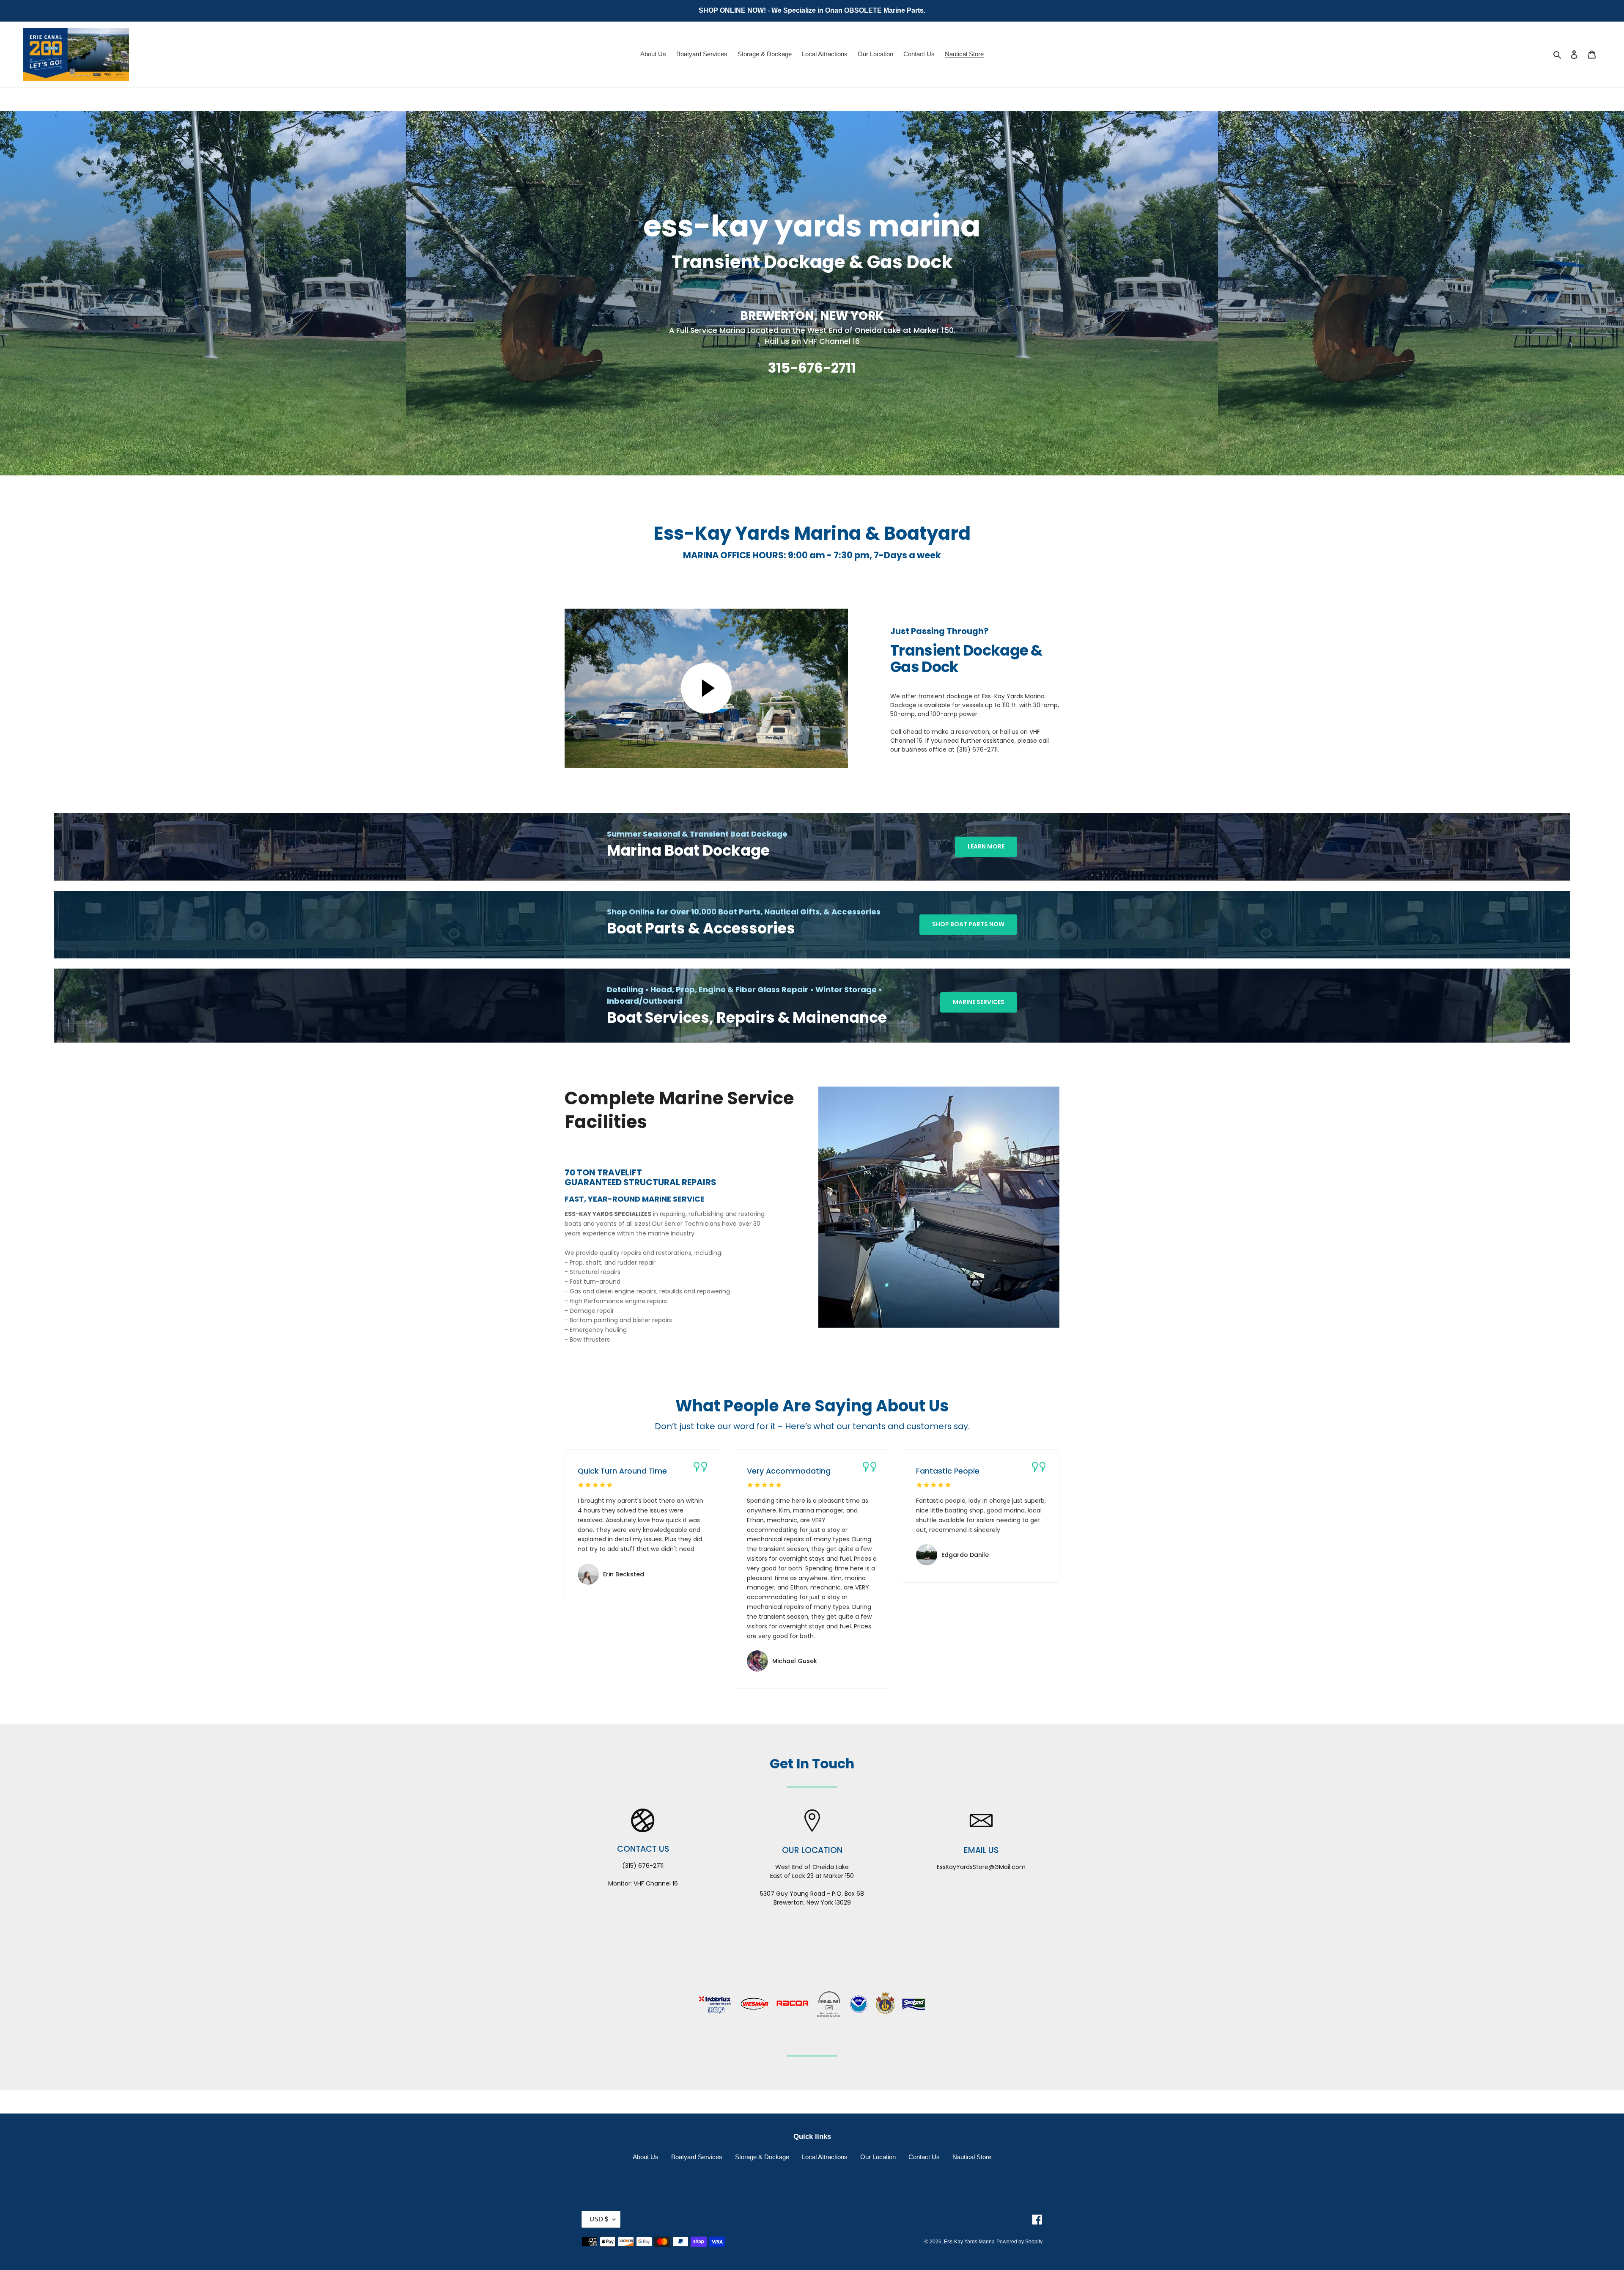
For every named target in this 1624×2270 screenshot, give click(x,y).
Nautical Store (972, 2157)
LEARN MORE (986, 846)
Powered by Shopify (1019, 2242)
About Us (646, 2157)
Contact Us (924, 2157)
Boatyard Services (697, 2157)
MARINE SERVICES (979, 1002)
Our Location (878, 2157)
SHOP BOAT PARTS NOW (968, 924)
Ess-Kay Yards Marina (969, 2242)
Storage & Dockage (762, 2157)
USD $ (599, 2219)
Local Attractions (825, 2157)
